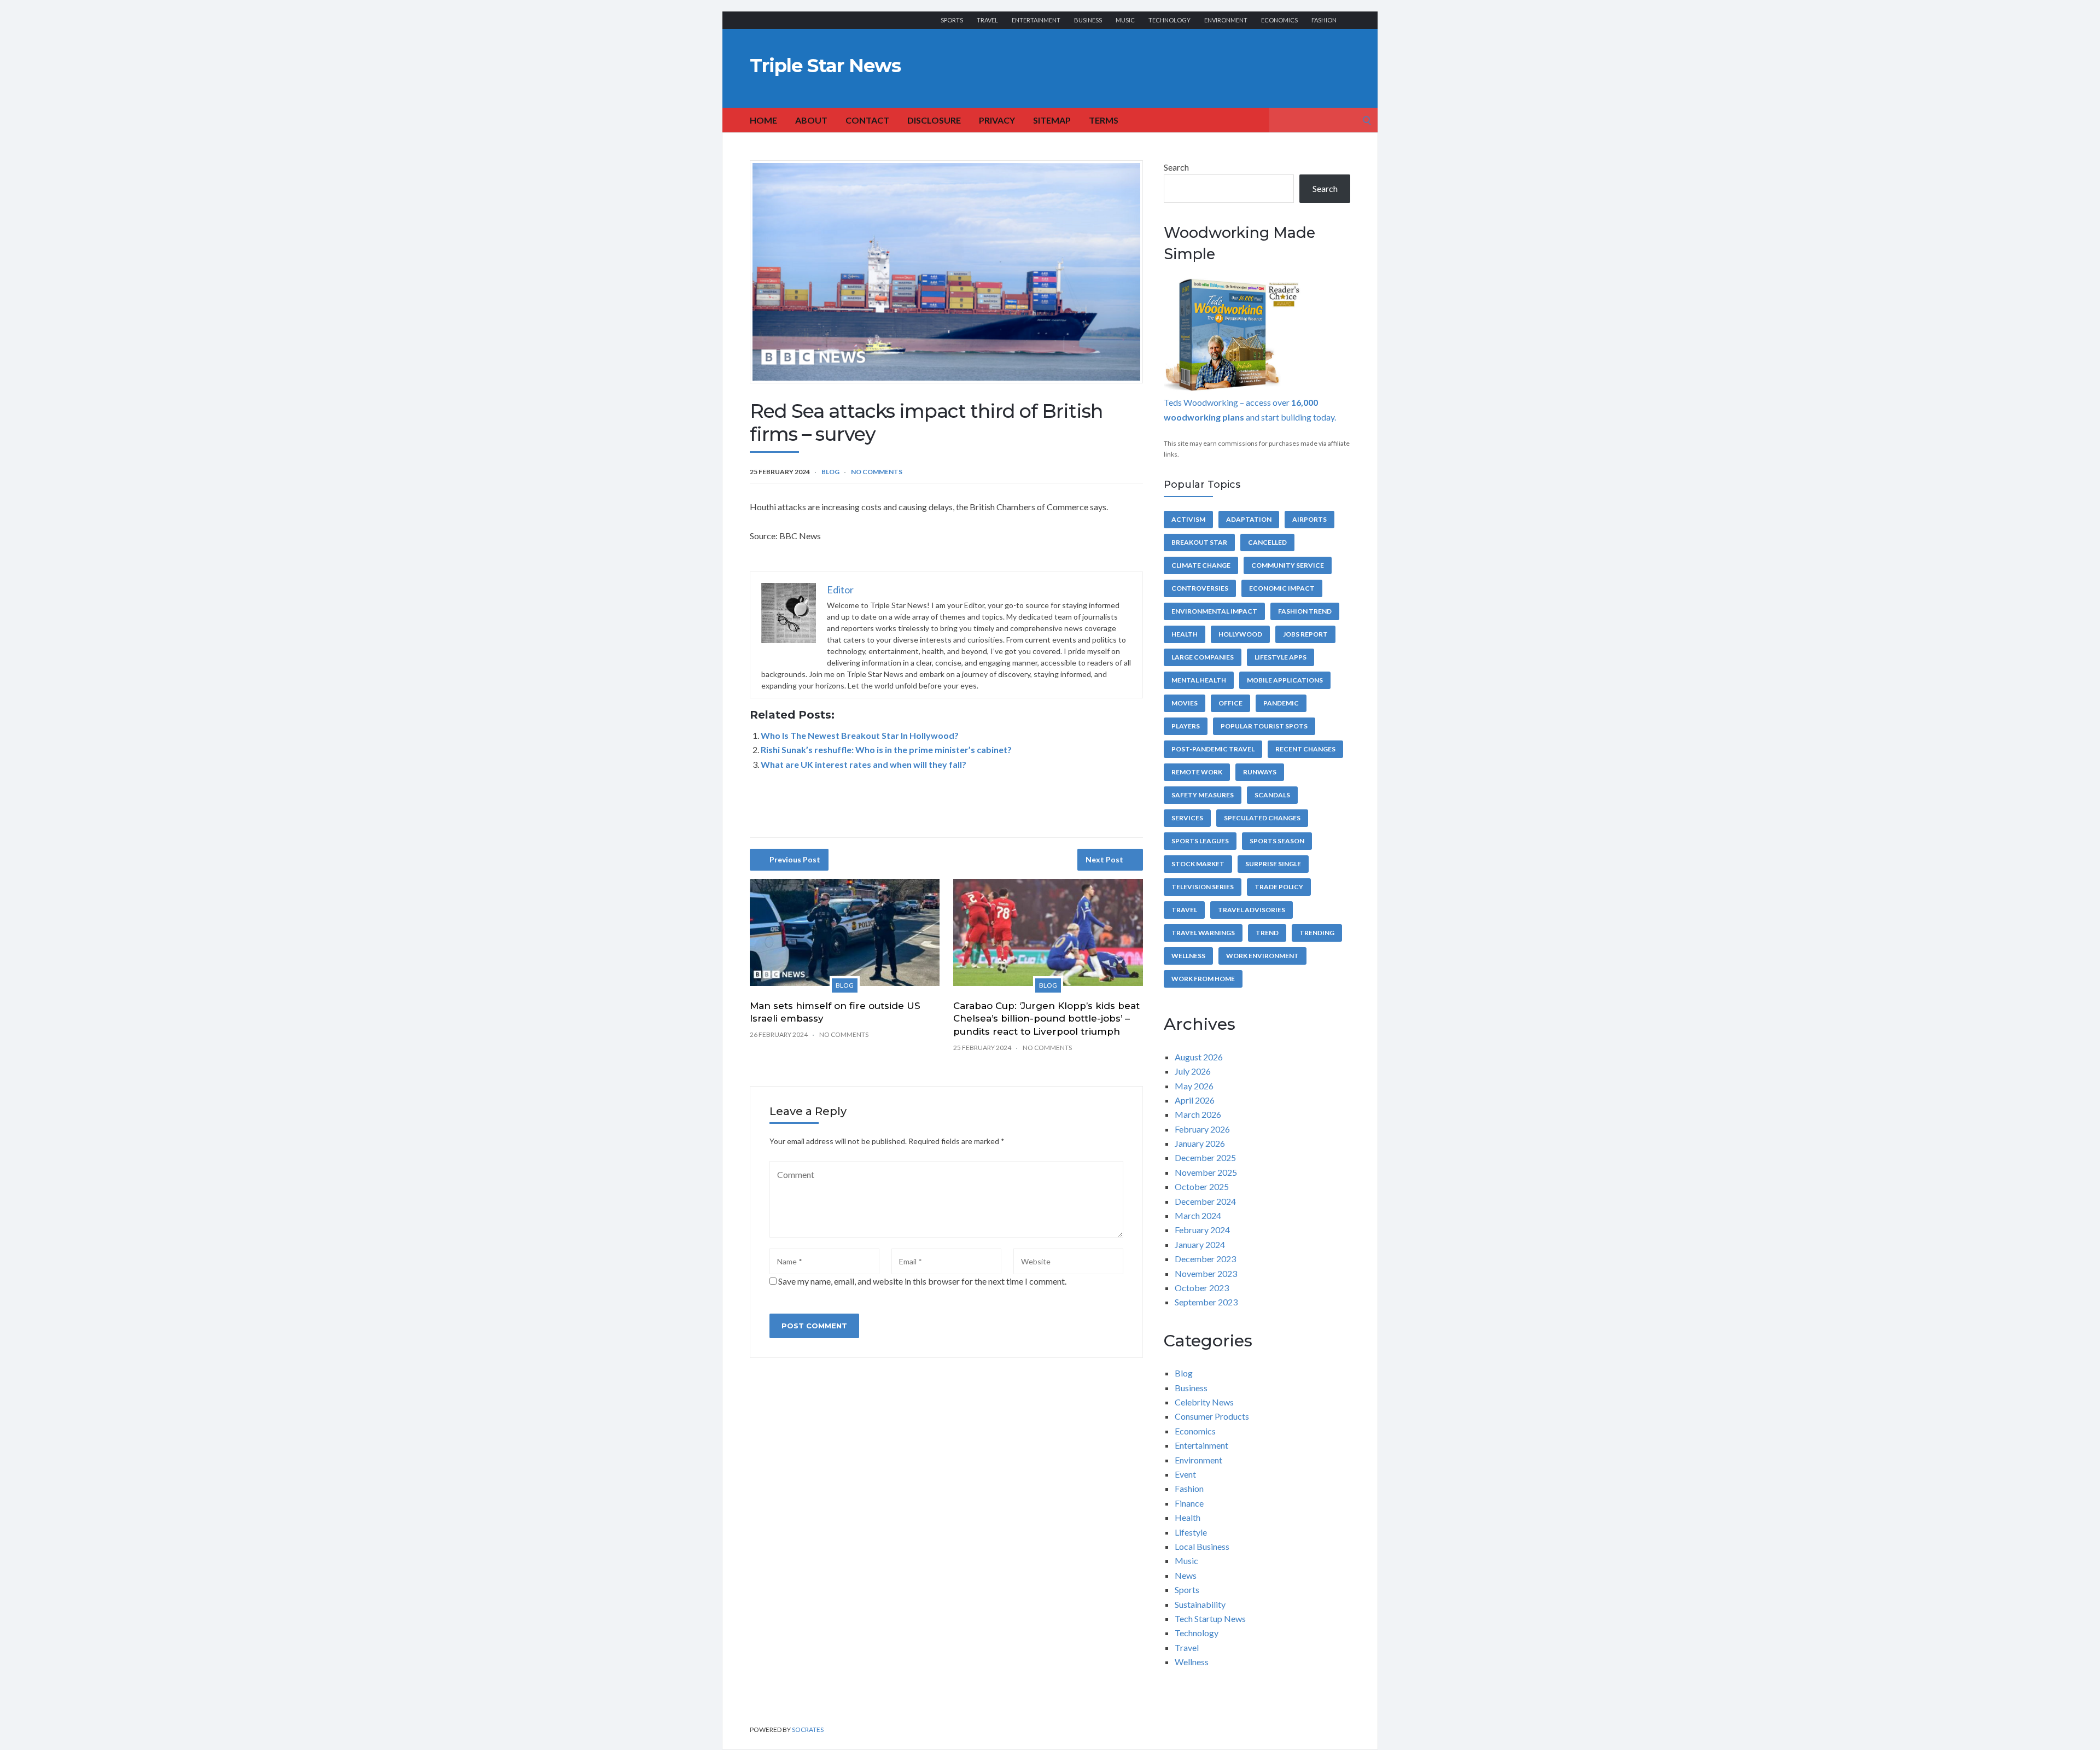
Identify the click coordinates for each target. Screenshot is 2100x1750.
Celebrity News (1204, 1402)
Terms (1104, 120)
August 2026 (1199, 1057)
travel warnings (1203, 933)
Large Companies (1203, 657)
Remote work (1197, 772)
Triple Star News (825, 66)
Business (1088, 20)
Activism (1188, 519)
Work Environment (1262, 956)
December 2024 (1205, 1201)
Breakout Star (1199, 542)
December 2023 (1205, 1259)
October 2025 (1202, 1186)
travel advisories (1252, 910)
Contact (867, 120)
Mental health (1199, 680)
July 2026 (1193, 1071)
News (1186, 1575)
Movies (1185, 703)
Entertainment (1036, 20)
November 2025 (1206, 1172)
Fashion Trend (1305, 611)
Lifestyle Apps (1281, 657)
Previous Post (795, 859)
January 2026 (1200, 1143)
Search (1176, 167)
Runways (1260, 772)
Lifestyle (1191, 1532)
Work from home (1203, 979)
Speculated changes (1262, 818)
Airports (1309, 519)
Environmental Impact (1214, 611)
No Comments (877, 472)
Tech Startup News (1210, 1618)
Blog (830, 472)
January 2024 (1200, 1244)
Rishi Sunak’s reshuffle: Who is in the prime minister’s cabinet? (886, 749)
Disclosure (934, 120)
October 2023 (1202, 1288)
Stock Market (1198, 864)
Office (1230, 703)
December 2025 (1205, 1157)
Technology (1169, 20)
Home (763, 120)
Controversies (1200, 588)
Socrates (808, 1729)
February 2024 (1202, 1230)
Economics (1279, 20)
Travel (987, 20)
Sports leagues (1200, 841)
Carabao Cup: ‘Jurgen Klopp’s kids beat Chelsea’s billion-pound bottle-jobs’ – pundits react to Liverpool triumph (1046, 1019)
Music (1125, 20)
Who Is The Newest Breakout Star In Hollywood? (860, 735)
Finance (1189, 1503)
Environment (1226, 20)
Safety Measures (1203, 795)
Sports (952, 20)
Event (1185, 1474)
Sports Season (1277, 841)
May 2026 (1194, 1086)
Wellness (1188, 956)
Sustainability (1200, 1604)
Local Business (1202, 1546)
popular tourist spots (1264, 726)
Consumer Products (1212, 1416)
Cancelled (1267, 542)
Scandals (1272, 795)
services (1187, 818)
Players (1186, 726)
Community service (1288, 565)
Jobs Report (1305, 634)
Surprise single (1273, 864)
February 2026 (1202, 1129)
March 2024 (1198, 1215)
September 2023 (1206, 1302)
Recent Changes (1305, 749)
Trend (1267, 933)
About (811, 120)
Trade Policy (1279, 887)
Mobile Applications (1285, 680)
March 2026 (1198, 1114)
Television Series (1203, 887)
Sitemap (1052, 120)
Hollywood (1240, 634)
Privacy (997, 120)
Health (1185, 634)
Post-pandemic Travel (1213, 749)
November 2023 (1206, 1273)
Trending (1317, 933)
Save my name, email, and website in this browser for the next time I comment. (922, 1281)
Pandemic (1281, 703)
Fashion (1324, 20)
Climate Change (1201, 565)
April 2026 (1195, 1100)
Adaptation (1249, 519)
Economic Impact (1282, 588)
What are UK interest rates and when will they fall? (864, 764)
